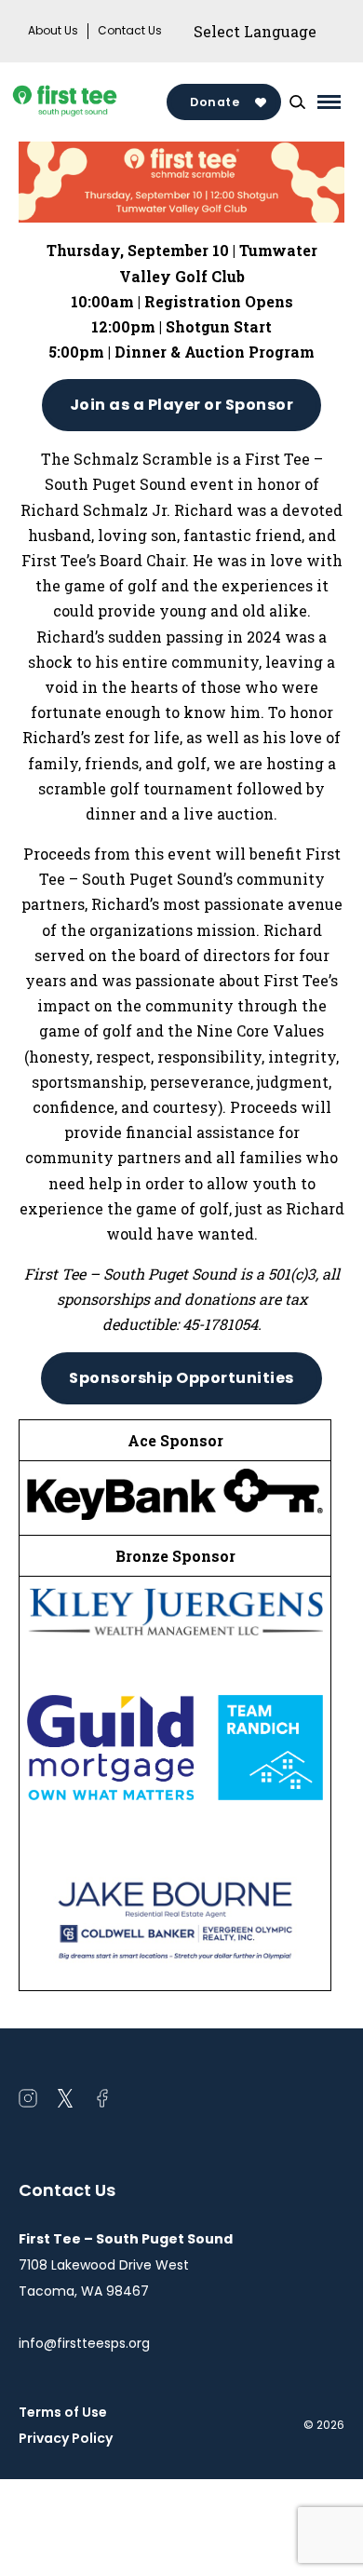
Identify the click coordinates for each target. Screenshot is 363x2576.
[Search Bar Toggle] (297, 102)
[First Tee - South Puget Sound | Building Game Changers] (93, 102)
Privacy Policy (66, 2438)
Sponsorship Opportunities (181, 1378)
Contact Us (130, 31)
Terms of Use (63, 2412)
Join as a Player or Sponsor (182, 405)
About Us (53, 31)
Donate (215, 102)
